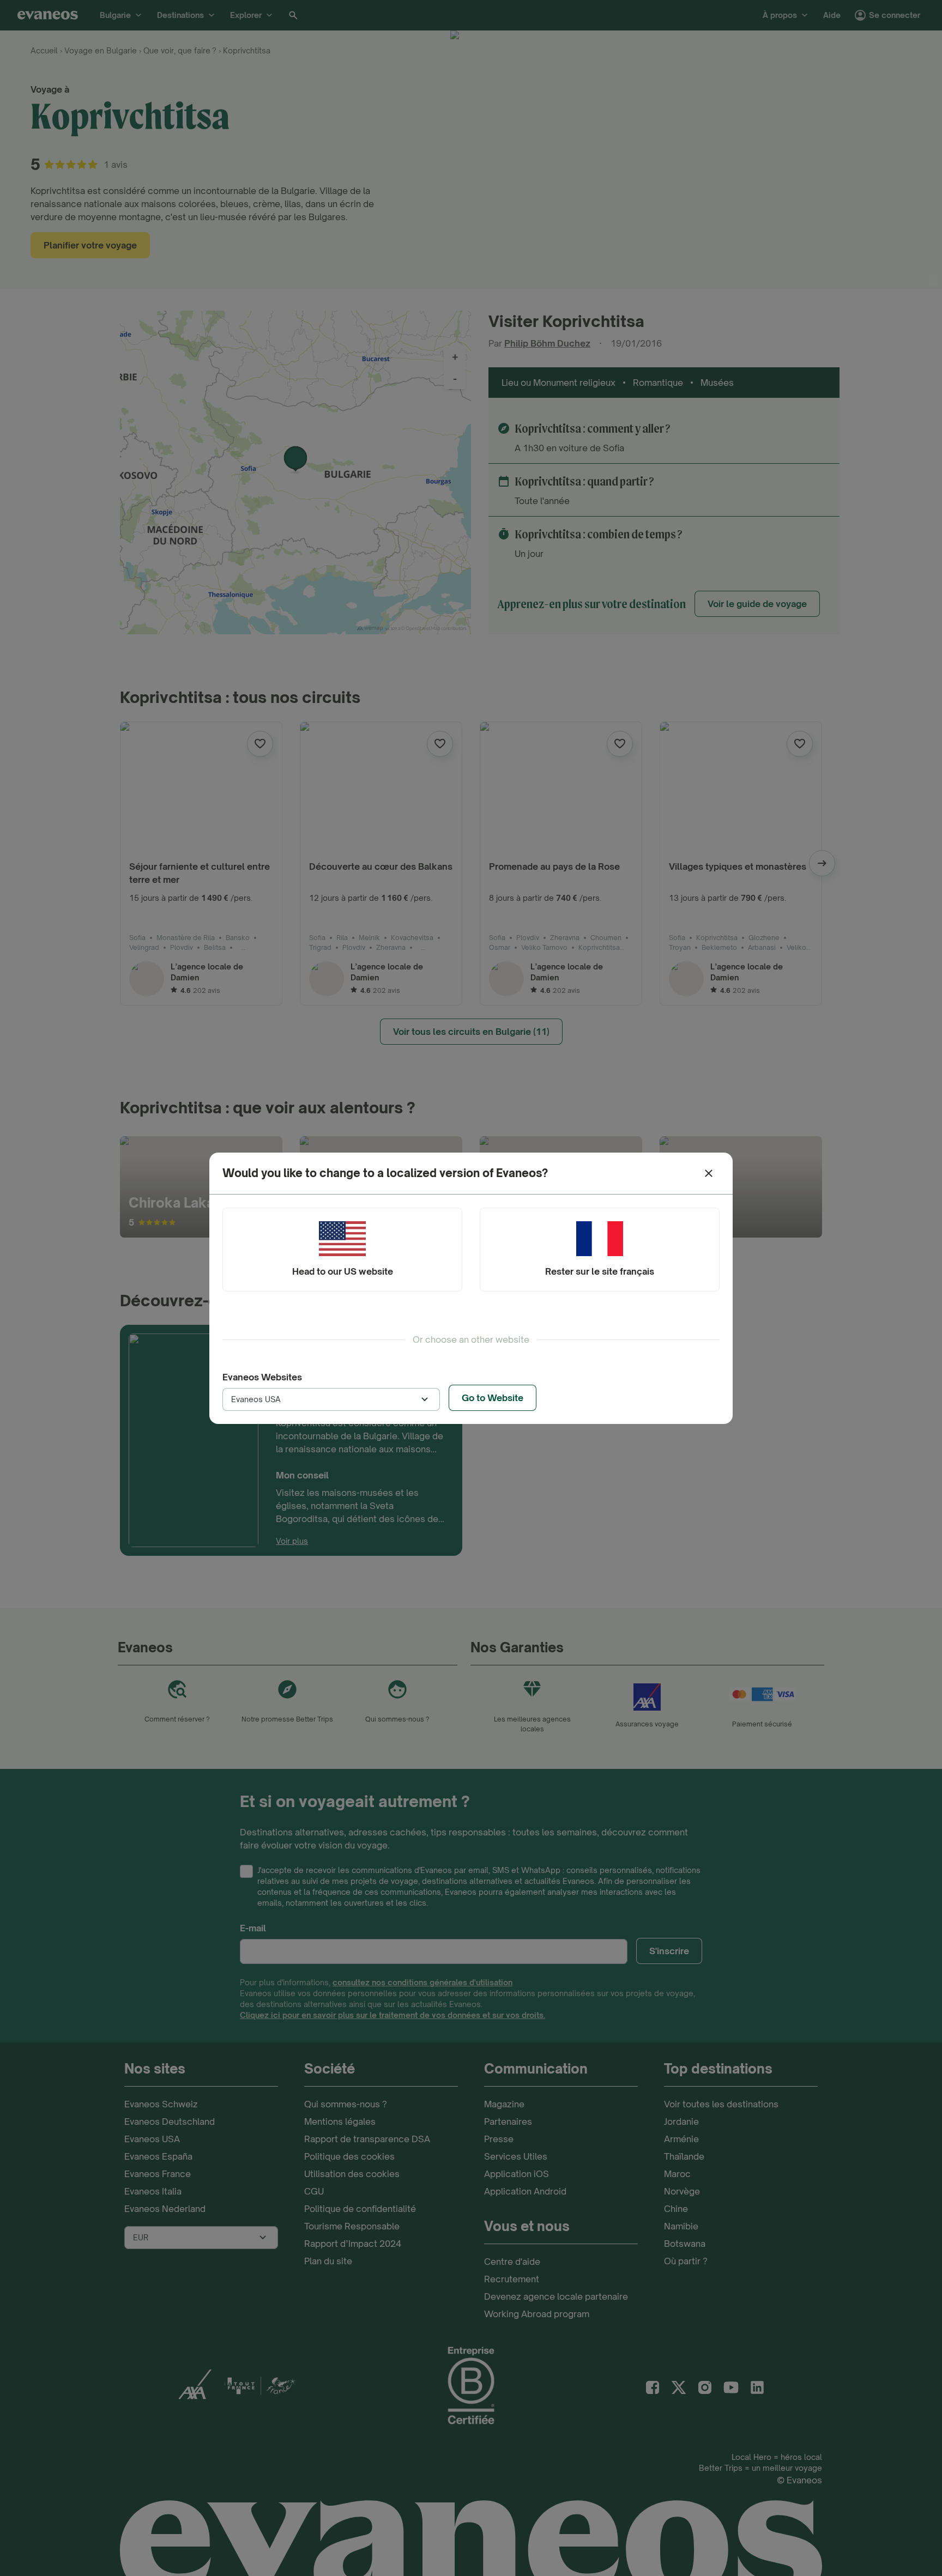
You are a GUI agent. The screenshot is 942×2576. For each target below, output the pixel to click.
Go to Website (493, 1398)
